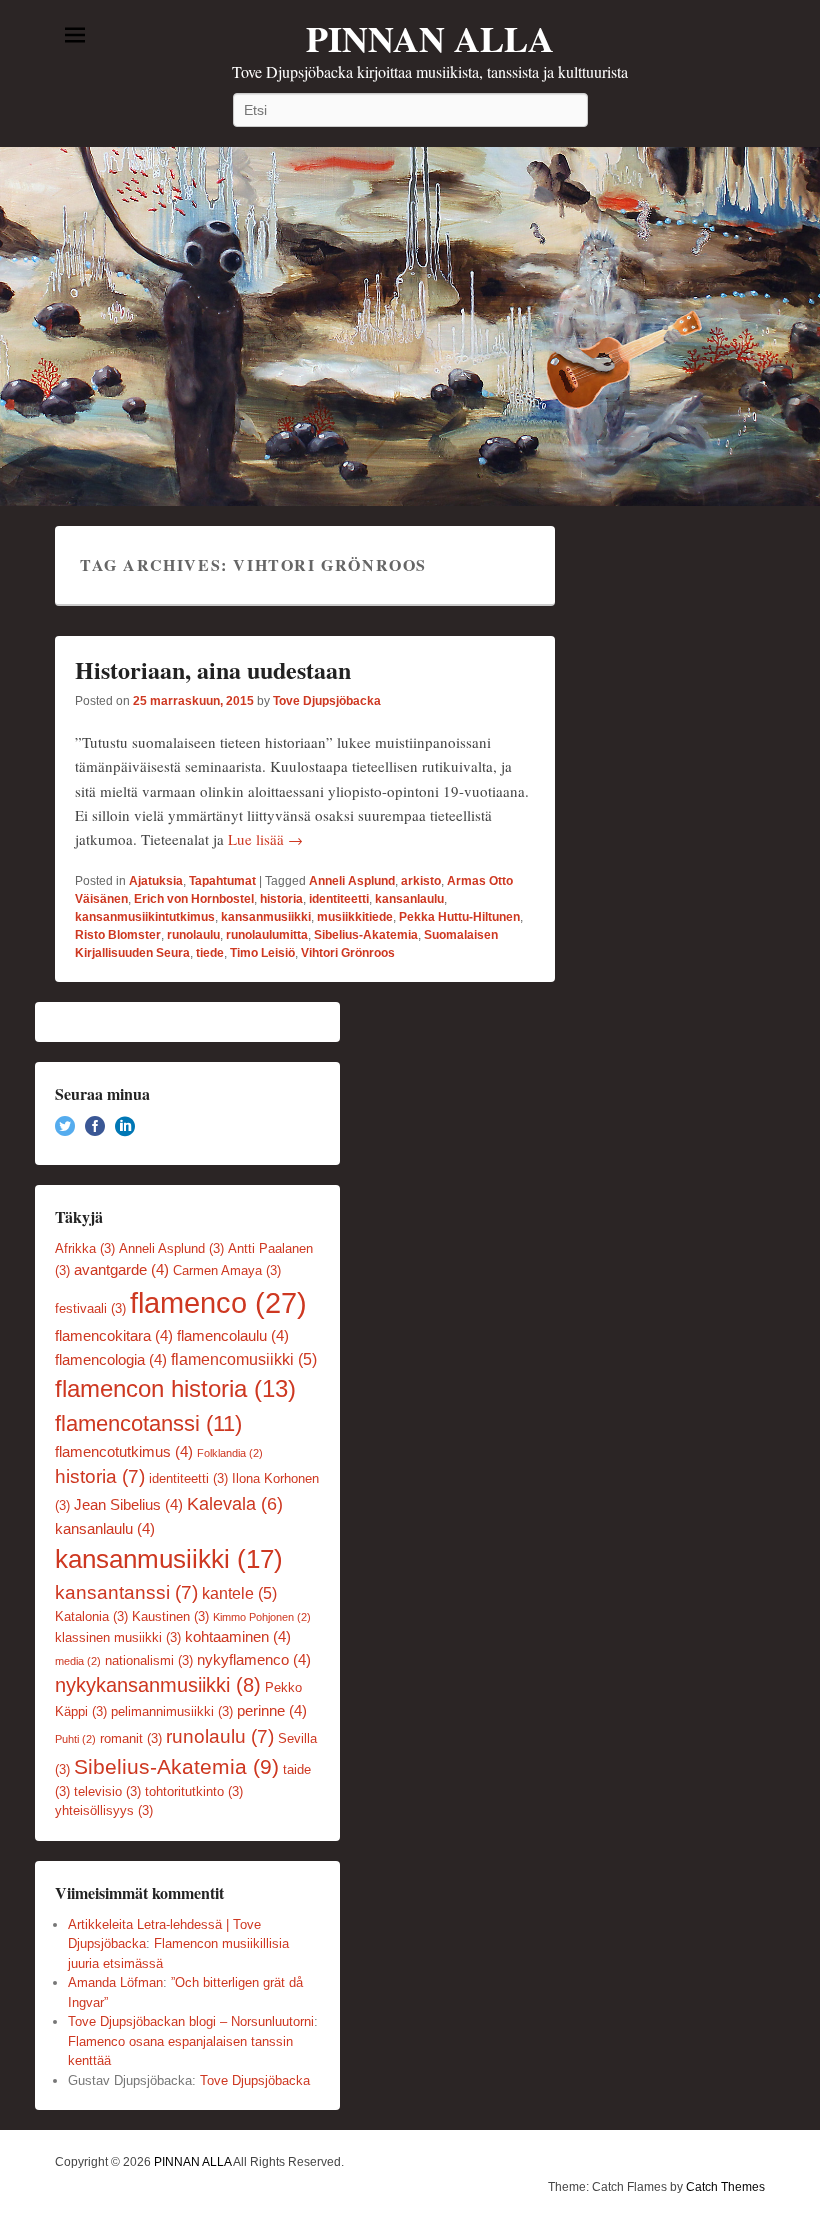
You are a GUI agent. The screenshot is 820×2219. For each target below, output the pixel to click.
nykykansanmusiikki (158, 1685)
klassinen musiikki (118, 1637)
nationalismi (149, 1660)
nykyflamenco (254, 1660)
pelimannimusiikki (172, 1711)
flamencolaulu (233, 1336)
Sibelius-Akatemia (366, 935)
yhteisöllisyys (104, 1810)
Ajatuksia (156, 881)
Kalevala (235, 1504)
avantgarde (121, 1270)
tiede (210, 953)
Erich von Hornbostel (194, 899)
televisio (107, 1791)
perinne (272, 1711)
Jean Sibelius (128, 1505)
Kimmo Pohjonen (262, 1617)
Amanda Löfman (115, 1982)
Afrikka (85, 1248)
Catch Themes (725, 2187)
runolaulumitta (267, 935)
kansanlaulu (409, 899)
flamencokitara (114, 1336)
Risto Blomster (118, 935)
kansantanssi (126, 1592)
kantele (239, 1593)
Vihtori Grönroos (348, 953)
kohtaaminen (238, 1637)
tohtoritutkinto (194, 1791)
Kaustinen (170, 1616)
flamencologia (111, 1360)
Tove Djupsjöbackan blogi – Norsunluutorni (191, 2021)
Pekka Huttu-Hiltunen (459, 917)
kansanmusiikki (266, 917)
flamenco (218, 1302)
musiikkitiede (355, 917)
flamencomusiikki (244, 1359)
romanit (131, 1738)
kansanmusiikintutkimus (145, 917)
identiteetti (339, 899)
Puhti (75, 1739)
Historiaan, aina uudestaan (213, 669)
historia (281, 899)
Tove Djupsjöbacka (327, 701)
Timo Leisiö (262, 953)
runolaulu (193, 935)
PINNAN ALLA (430, 38)
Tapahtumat (222, 881)
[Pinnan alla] (410, 326)
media (78, 1661)
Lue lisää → (265, 839)
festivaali (90, 1308)
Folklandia (230, 1453)
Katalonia (91, 1616)
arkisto (421, 881)
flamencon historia (175, 1389)
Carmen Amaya (227, 1270)
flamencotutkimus (124, 1452)
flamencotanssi (148, 1423)
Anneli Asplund (352, 881)
